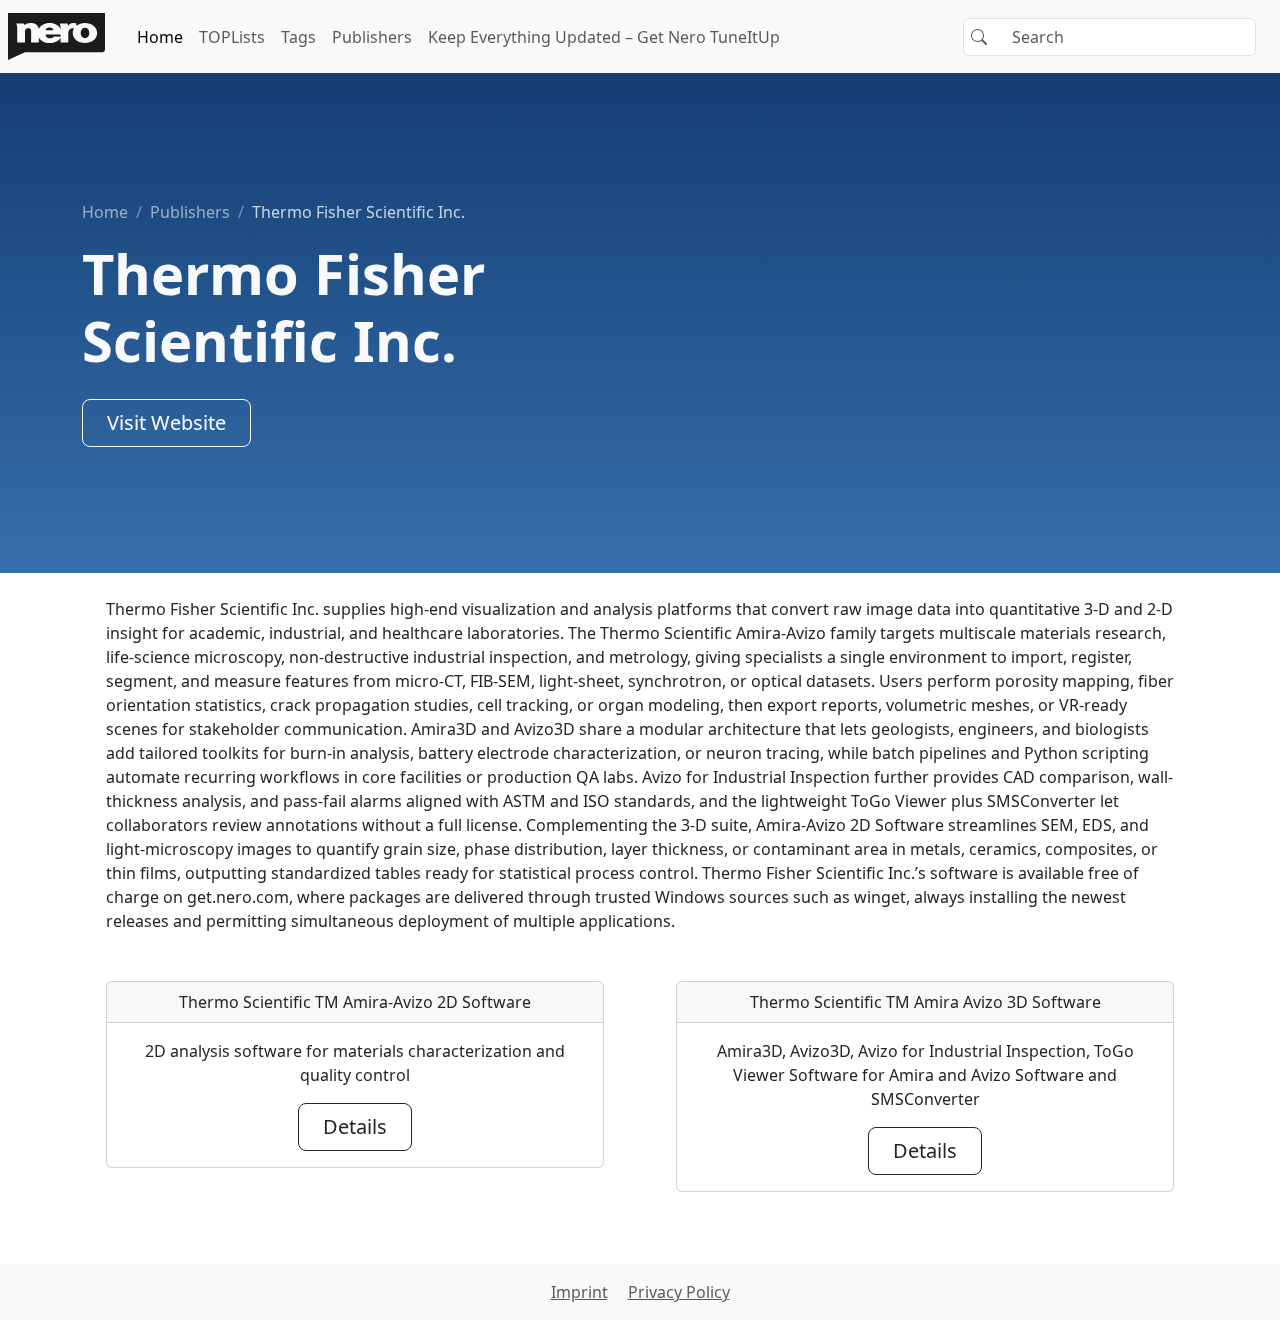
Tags (298, 37)
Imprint (579, 1292)
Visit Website (166, 422)
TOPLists (232, 37)
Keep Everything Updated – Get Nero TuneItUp (604, 37)
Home (160, 37)
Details (355, 1126)
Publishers (372, 37)
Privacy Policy (679, 1292)
